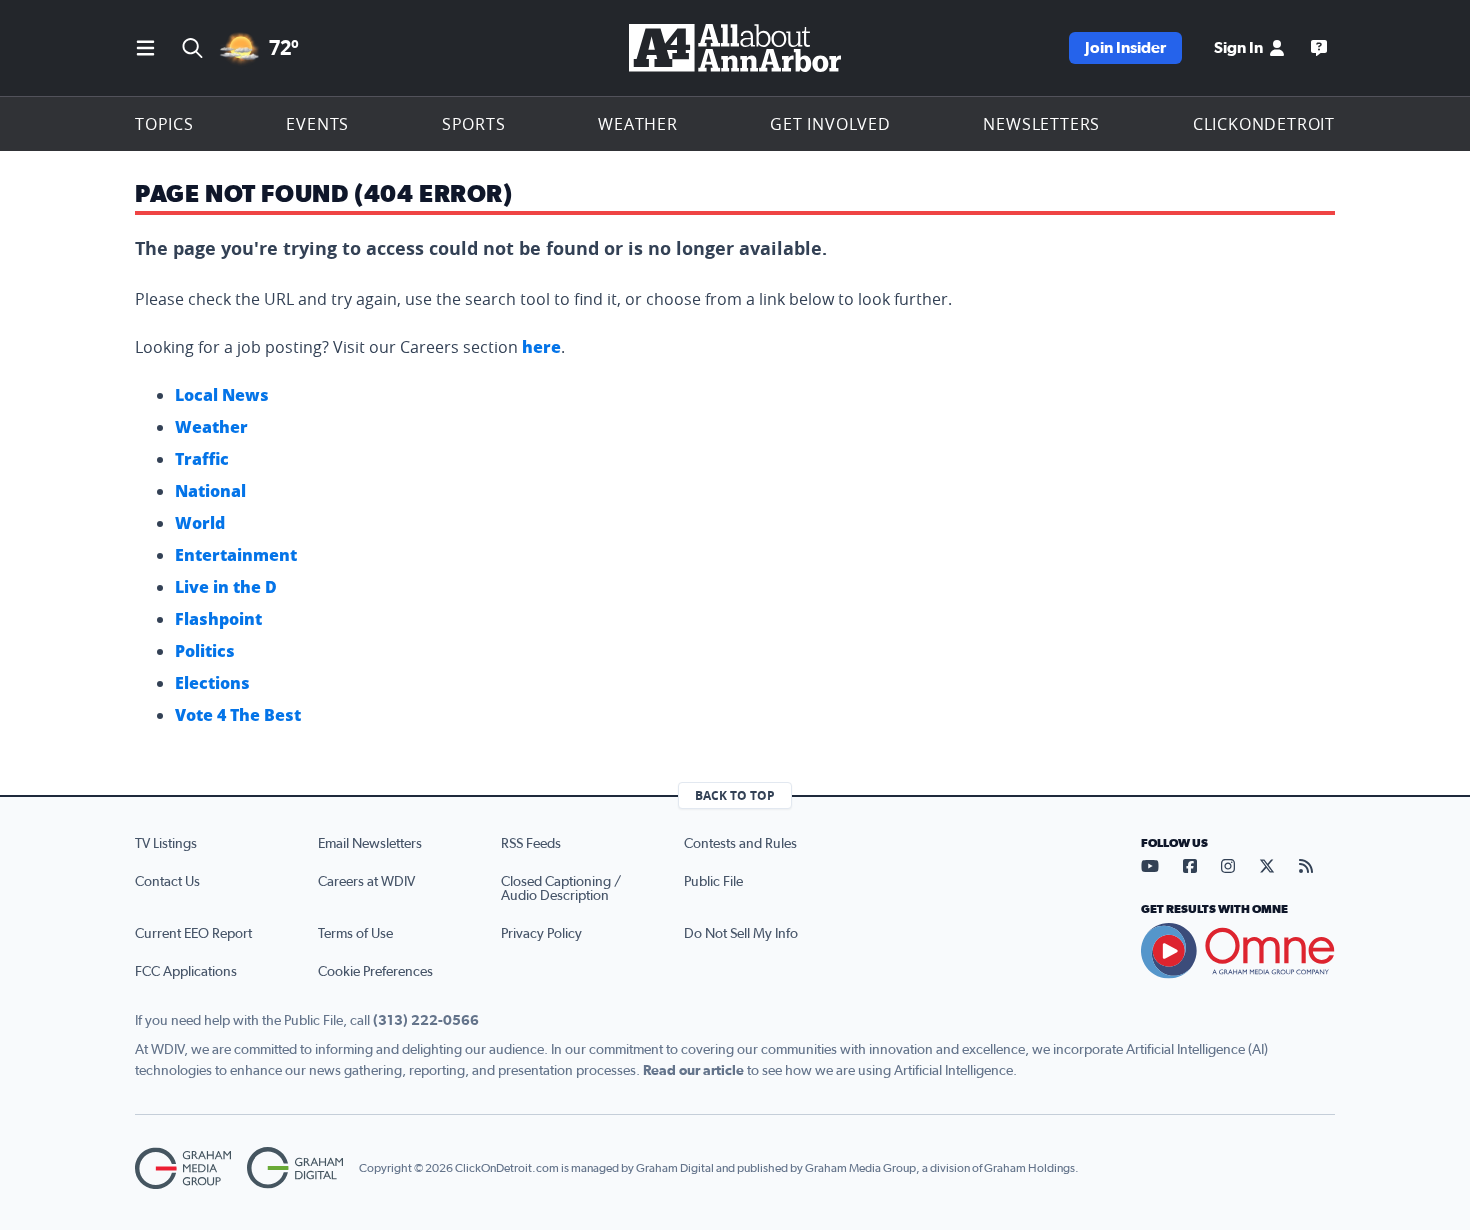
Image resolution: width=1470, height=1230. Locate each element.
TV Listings (166, 844)
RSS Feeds (531, 844)
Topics (164, 124)
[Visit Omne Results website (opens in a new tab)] (1238, 951)
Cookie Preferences (375, 972)
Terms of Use (355, 934)
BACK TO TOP (735, 795)
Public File (713, 882)
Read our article (693, 1071)
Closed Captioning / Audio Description (561, 889)
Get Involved (830, 124)
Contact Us (167, 882)
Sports (474, 124)
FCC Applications (186, 972)
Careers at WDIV (366, 882)
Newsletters (1041, 124)
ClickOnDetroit (1264, 124)
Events (317, 124)
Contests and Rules (740, 844)
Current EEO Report (193, 934)
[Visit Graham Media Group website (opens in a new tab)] (183, 1168)
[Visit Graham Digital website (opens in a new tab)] (295, 1168)
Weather (638, 124)
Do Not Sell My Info (741, 934)
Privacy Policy (541, 934)
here (541, 347)
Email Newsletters (370, 844)
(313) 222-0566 (426, 1021)
